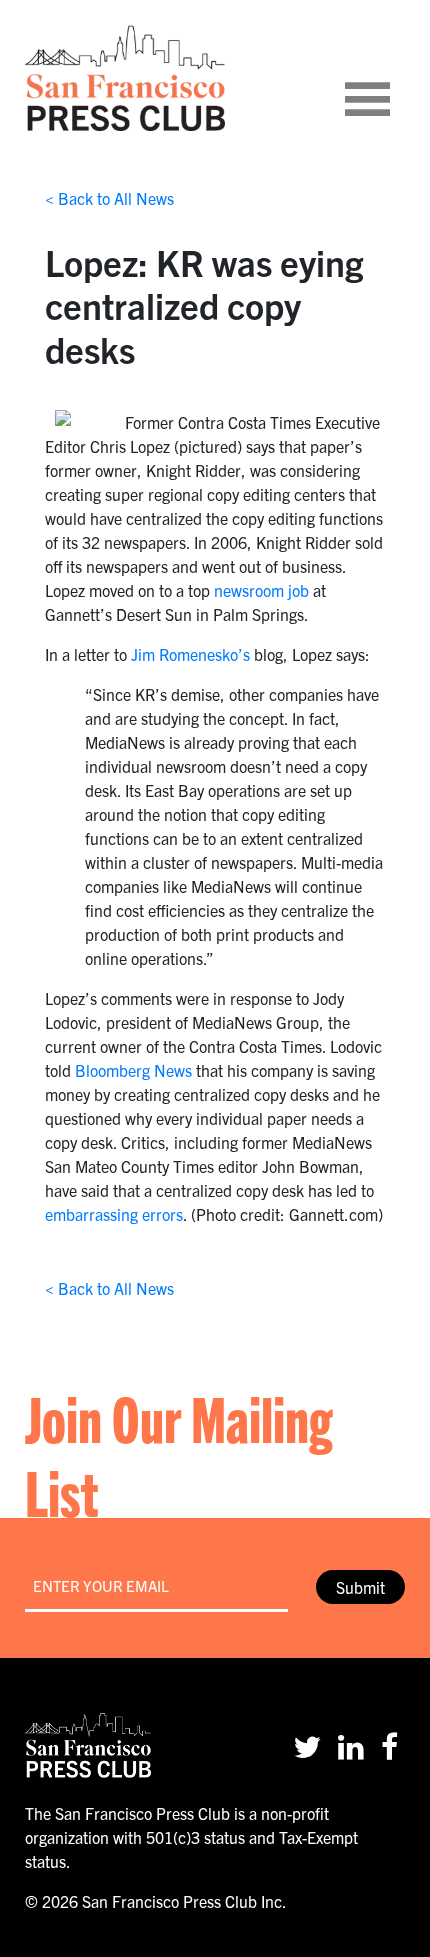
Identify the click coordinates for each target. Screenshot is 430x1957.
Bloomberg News (133, 1070)
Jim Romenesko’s (190, 654)
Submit (360, 1587)
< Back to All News (109, 198)
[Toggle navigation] (392, 78)
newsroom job (261, 590)
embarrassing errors (114, 1214)
